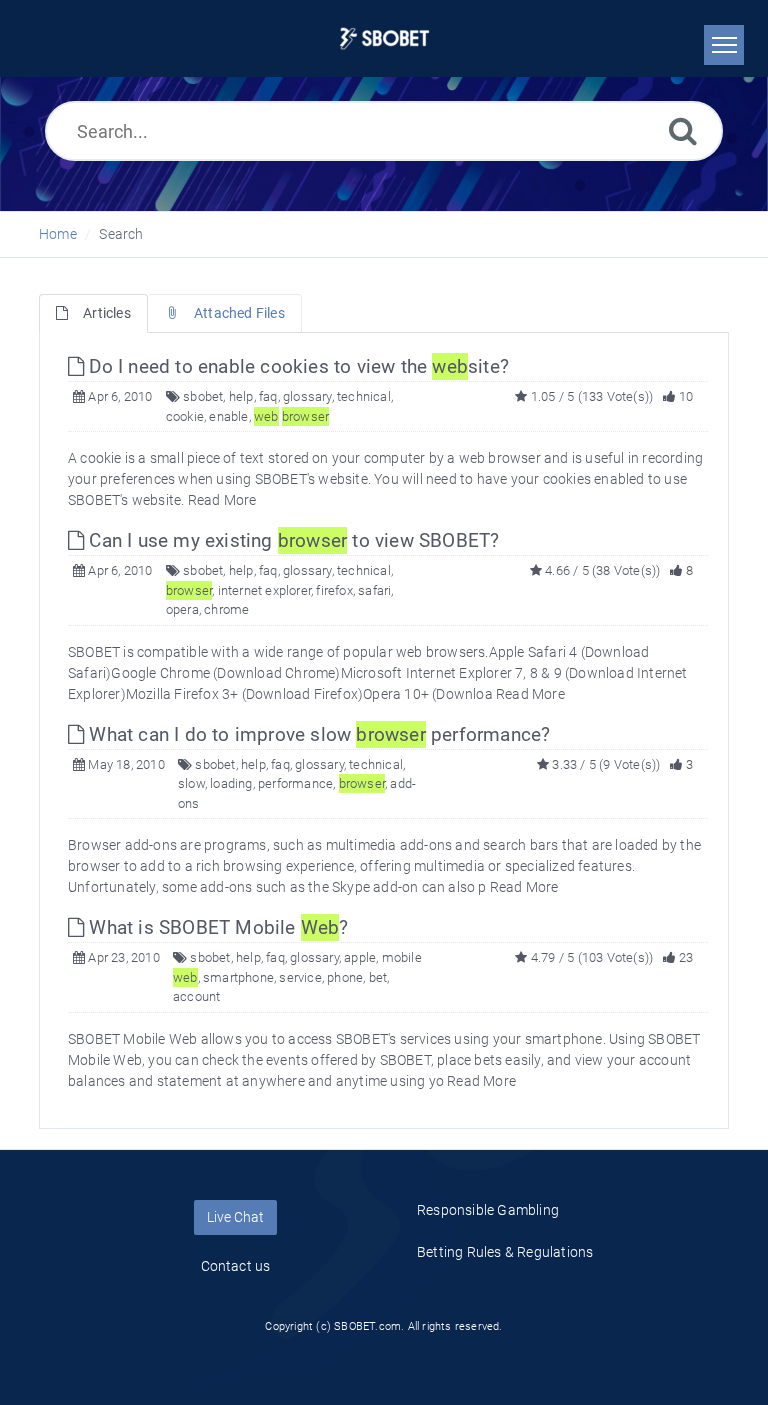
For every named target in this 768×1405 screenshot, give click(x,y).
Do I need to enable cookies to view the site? (296, 366)
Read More (222, 500)
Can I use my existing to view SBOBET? (291, 540)
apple (360, 957)
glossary (307, 396)
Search (121, 234)
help (241, 396)
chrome (226, 609)
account (196, 996)
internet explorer (264, 590)
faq (268, 396)
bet (378, 977)
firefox (334, 590)
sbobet (203, 396)
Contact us (236, 1266)
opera (182, 609)
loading (231, 783)
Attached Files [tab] (239, 313)
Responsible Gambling (488, 1210)
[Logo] (384, 38)
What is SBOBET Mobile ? (216, 927)
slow (191, 783)
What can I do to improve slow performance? (317, 734)
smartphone (238, 977)
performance (295, 783)
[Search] (683, 130)
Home (58, 234)
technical (364, 396)
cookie (185, 416)
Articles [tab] (107, 313)
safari (374, 590)
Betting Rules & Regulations (505, 1252)
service (300, 977)
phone (345, 977)
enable (228, 416)
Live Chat (235, 1217)
